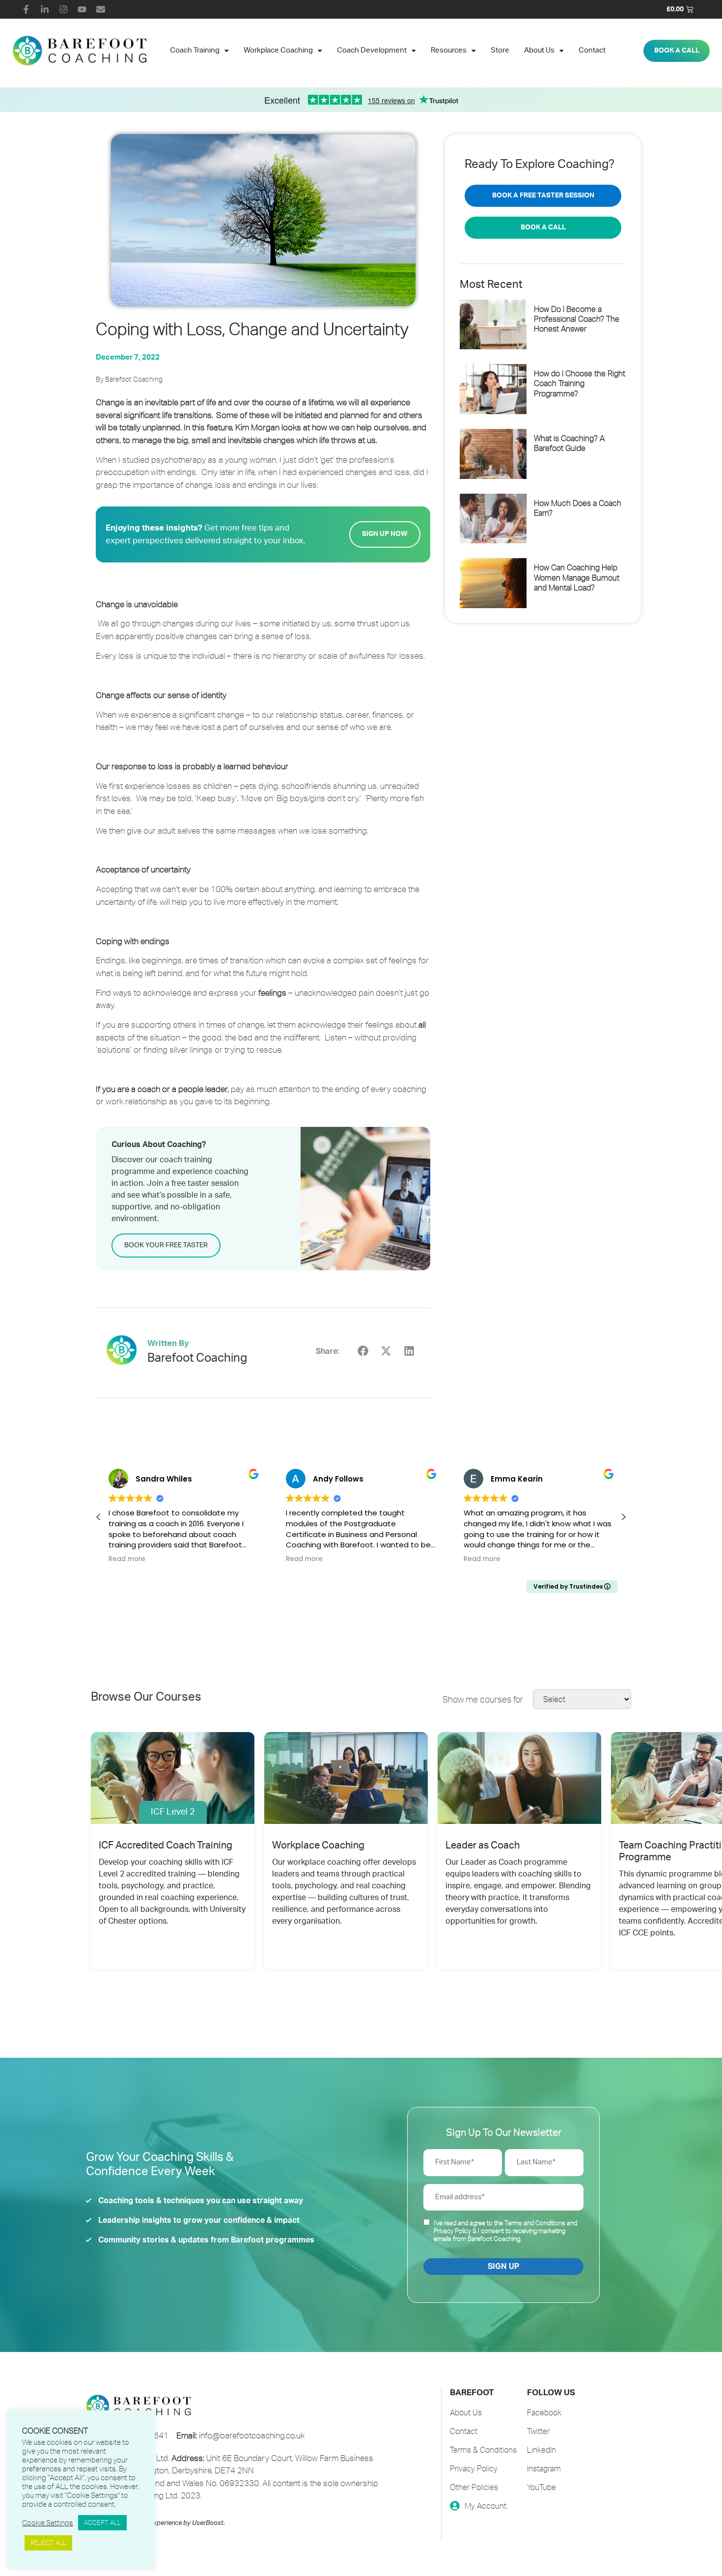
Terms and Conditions (535, 2223)
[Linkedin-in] (45, 9)
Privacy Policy (452, 2231)
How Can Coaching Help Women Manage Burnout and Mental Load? (577, 577)
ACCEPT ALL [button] (102, 2522)
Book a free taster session (543, 196)
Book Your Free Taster (166, 1245)
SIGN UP (503, 2267)
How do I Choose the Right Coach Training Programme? (580, 383)
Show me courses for (483, 1699)
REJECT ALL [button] (48, 2543)
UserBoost (208, 2523)
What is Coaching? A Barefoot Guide (569, 443)
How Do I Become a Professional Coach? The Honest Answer (577, 319)
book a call (543, 227)
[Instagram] (63, 9)
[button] (363, 1351)
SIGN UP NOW (385, 534)
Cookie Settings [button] (48, 2523)
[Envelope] (101, 9)
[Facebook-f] (26, 9)
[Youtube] (82, 9)
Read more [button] (127, 1559)
